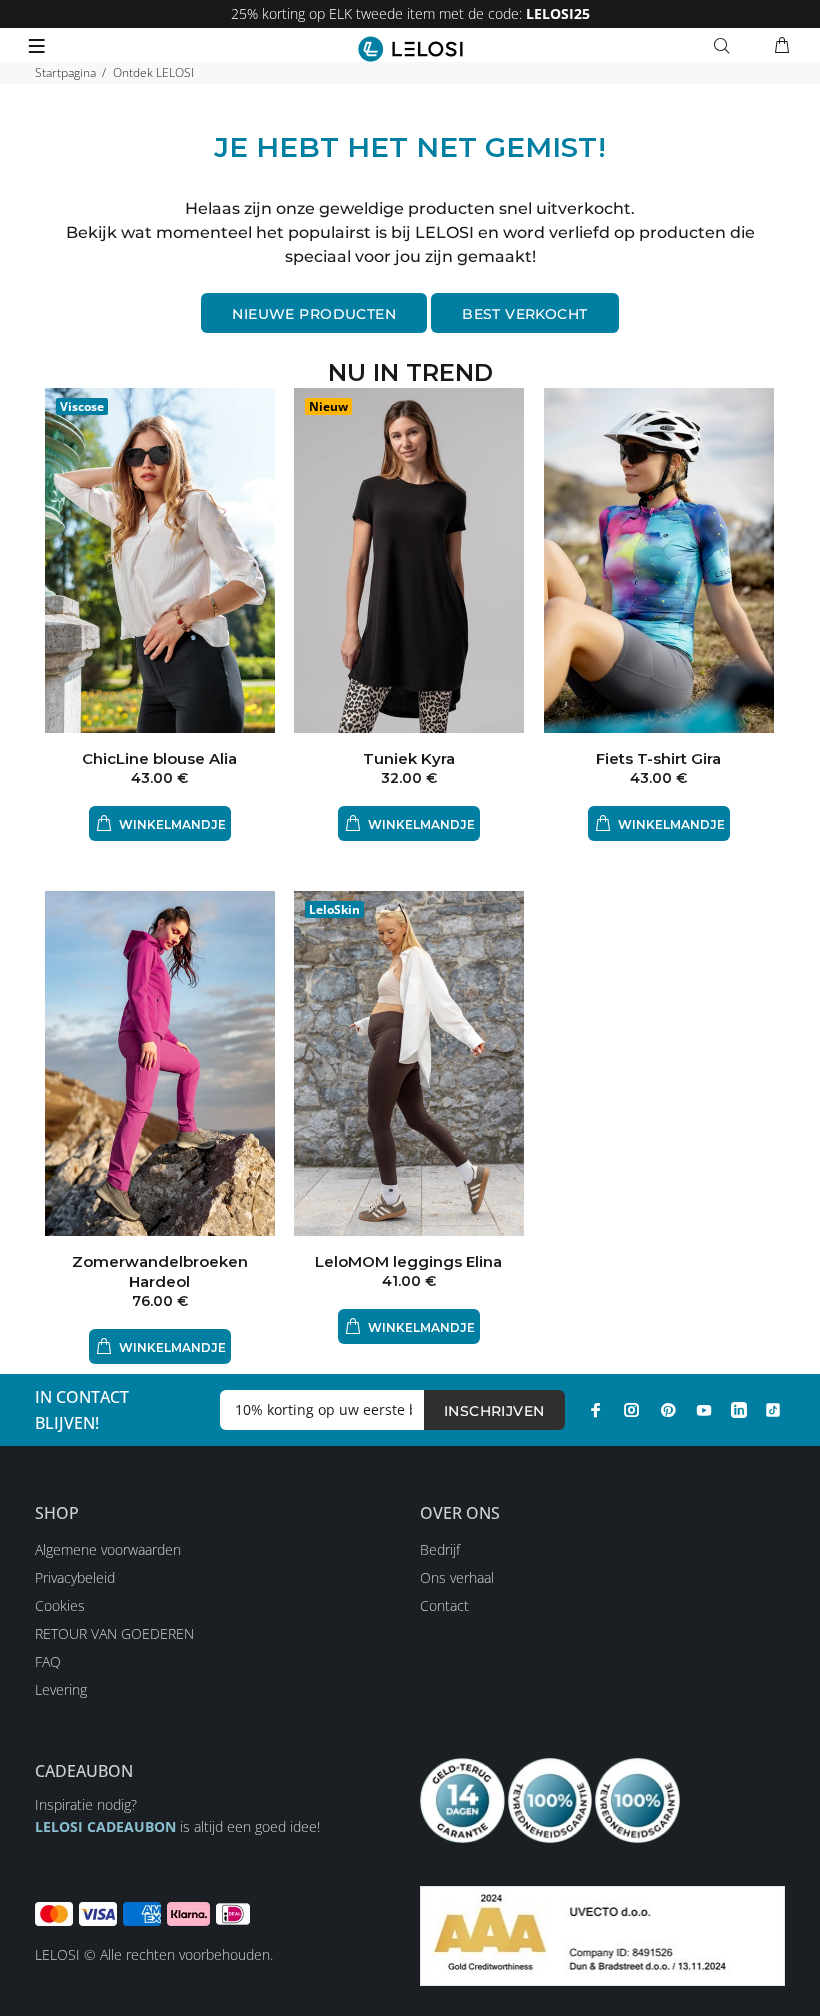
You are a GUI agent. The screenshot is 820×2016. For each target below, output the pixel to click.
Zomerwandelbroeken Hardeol (160, 1271)
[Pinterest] (668, 1410)
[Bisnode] (602, 1934)
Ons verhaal (457, 1577)
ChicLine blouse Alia (159, 758)
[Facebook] (596, 1410)
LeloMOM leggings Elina (408, 1261)
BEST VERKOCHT (524, 314)
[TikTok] (773, 1410)
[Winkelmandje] (782, 46)
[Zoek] (726, 46)
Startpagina (65, 72)
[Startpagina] (410, 49)
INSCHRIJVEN (494, 1411)
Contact (444, 1605)
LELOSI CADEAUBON (105, 1826)
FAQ (48, 1661)
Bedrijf (440, 1549)
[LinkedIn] (739, 1410)
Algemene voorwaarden (108, 1549)
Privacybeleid (75, 1577)
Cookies (60, 1605)
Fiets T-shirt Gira (658, 758)
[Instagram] (632, 1410)
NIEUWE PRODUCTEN (314, 314)
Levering (61, 1689)
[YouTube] (704, 1410)
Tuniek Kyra (409, 758)
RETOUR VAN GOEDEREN (114, 1633)
